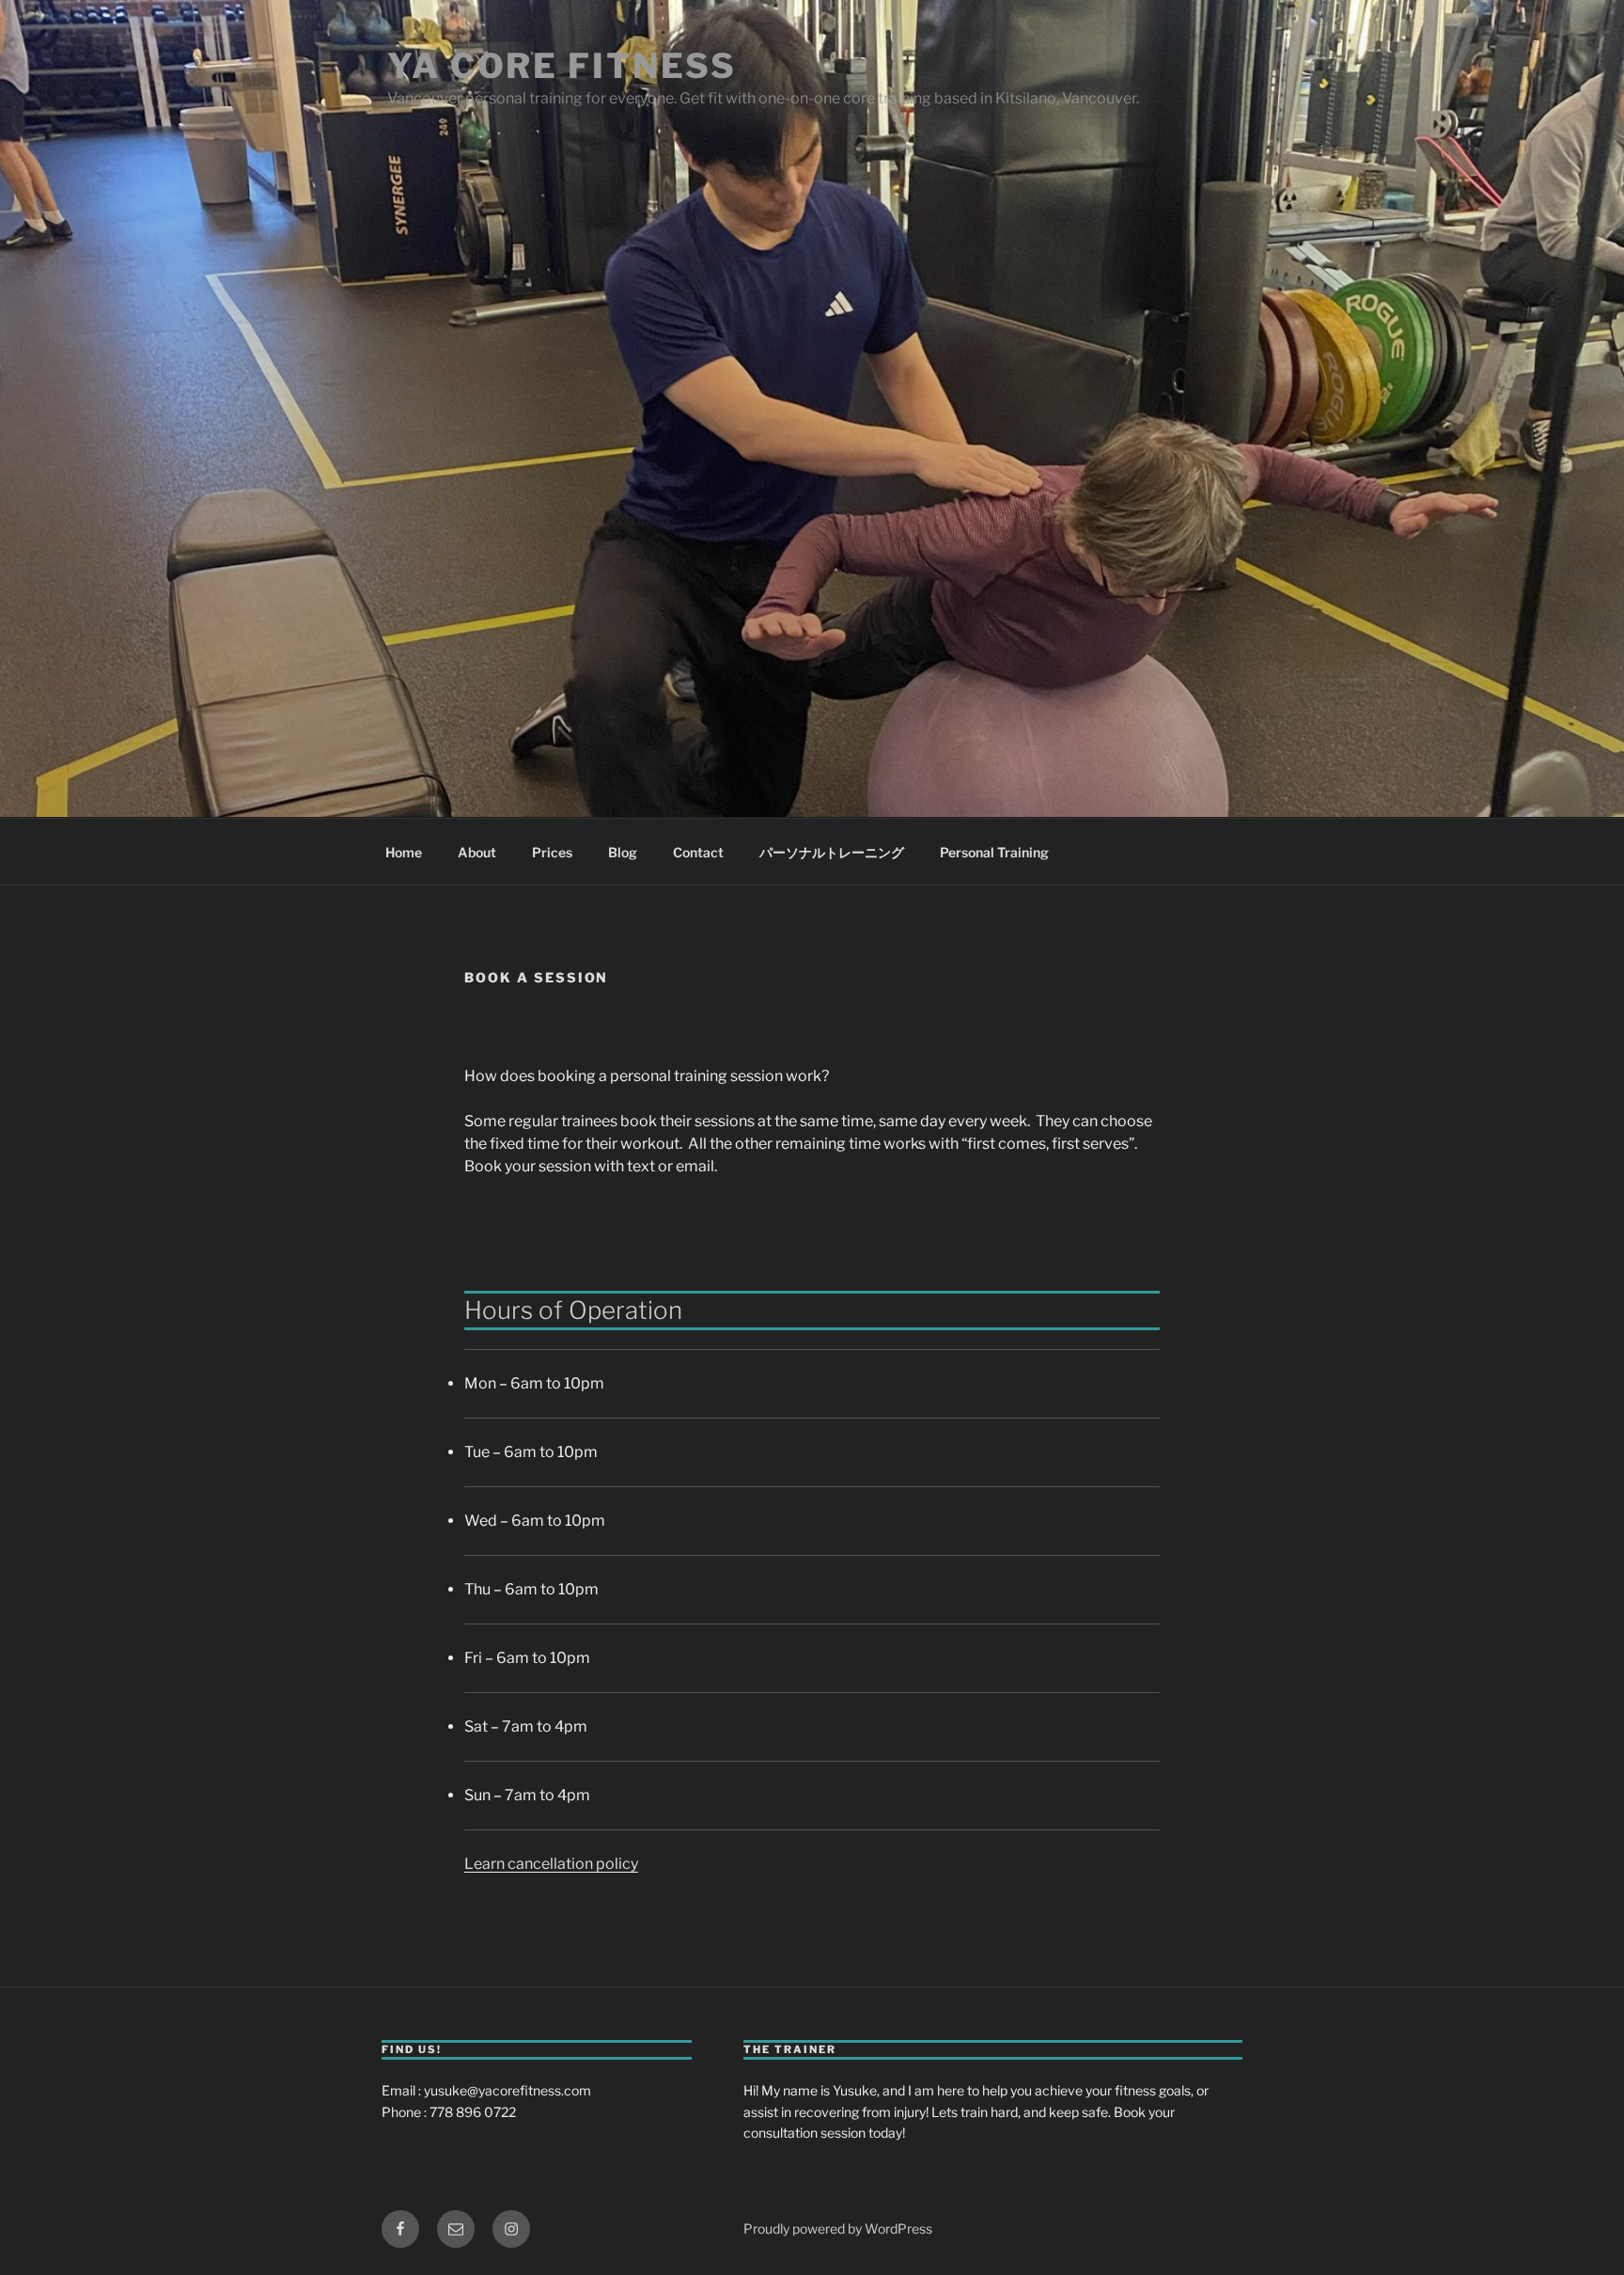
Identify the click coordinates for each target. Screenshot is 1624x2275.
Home (404, 852)
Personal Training (994, 852)
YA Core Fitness (562, 66)
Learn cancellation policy (551, 1864)
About (477, 852)
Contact (698, 852)
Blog (623, 852)
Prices (552, 852)
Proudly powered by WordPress (838, 2228)
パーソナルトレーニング (832, 852)
